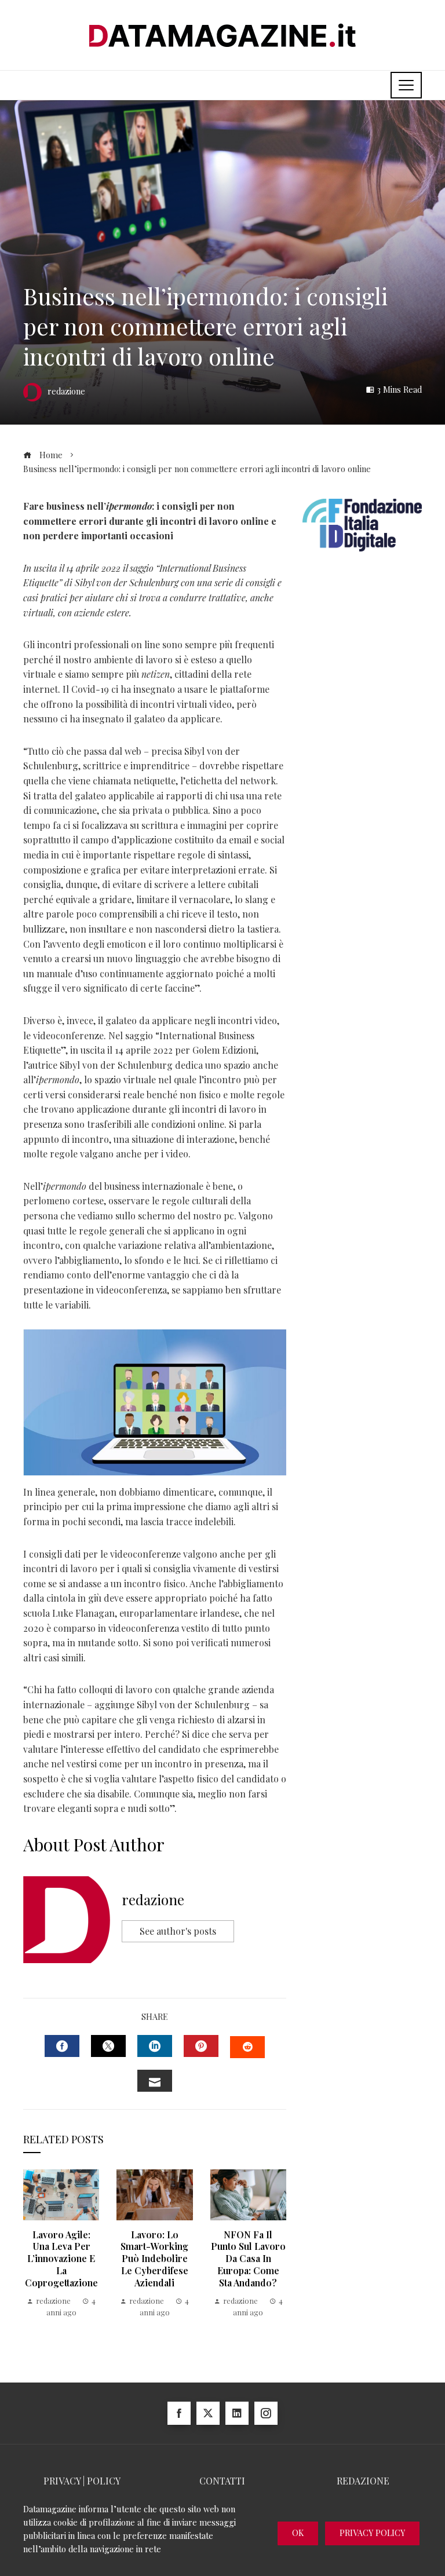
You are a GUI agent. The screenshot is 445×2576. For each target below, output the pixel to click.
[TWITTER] (108, 2046)
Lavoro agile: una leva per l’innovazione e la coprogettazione (61, 2259)
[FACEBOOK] (62, 2046)
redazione (153, 1899)
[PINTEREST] (201, 2046)
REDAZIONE (363, 2481)
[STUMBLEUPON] (247, 2047)
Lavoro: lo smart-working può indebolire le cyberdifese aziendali (154, 2259)
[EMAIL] (155, 2081)
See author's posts (178, 1931)
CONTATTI (222, 2481)
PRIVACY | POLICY (82, 2481)
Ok (298, 2533)
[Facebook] (179, 2413)
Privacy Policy (372, 2533)
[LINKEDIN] (155, 2046)
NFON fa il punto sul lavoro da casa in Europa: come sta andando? (248, 2259)
